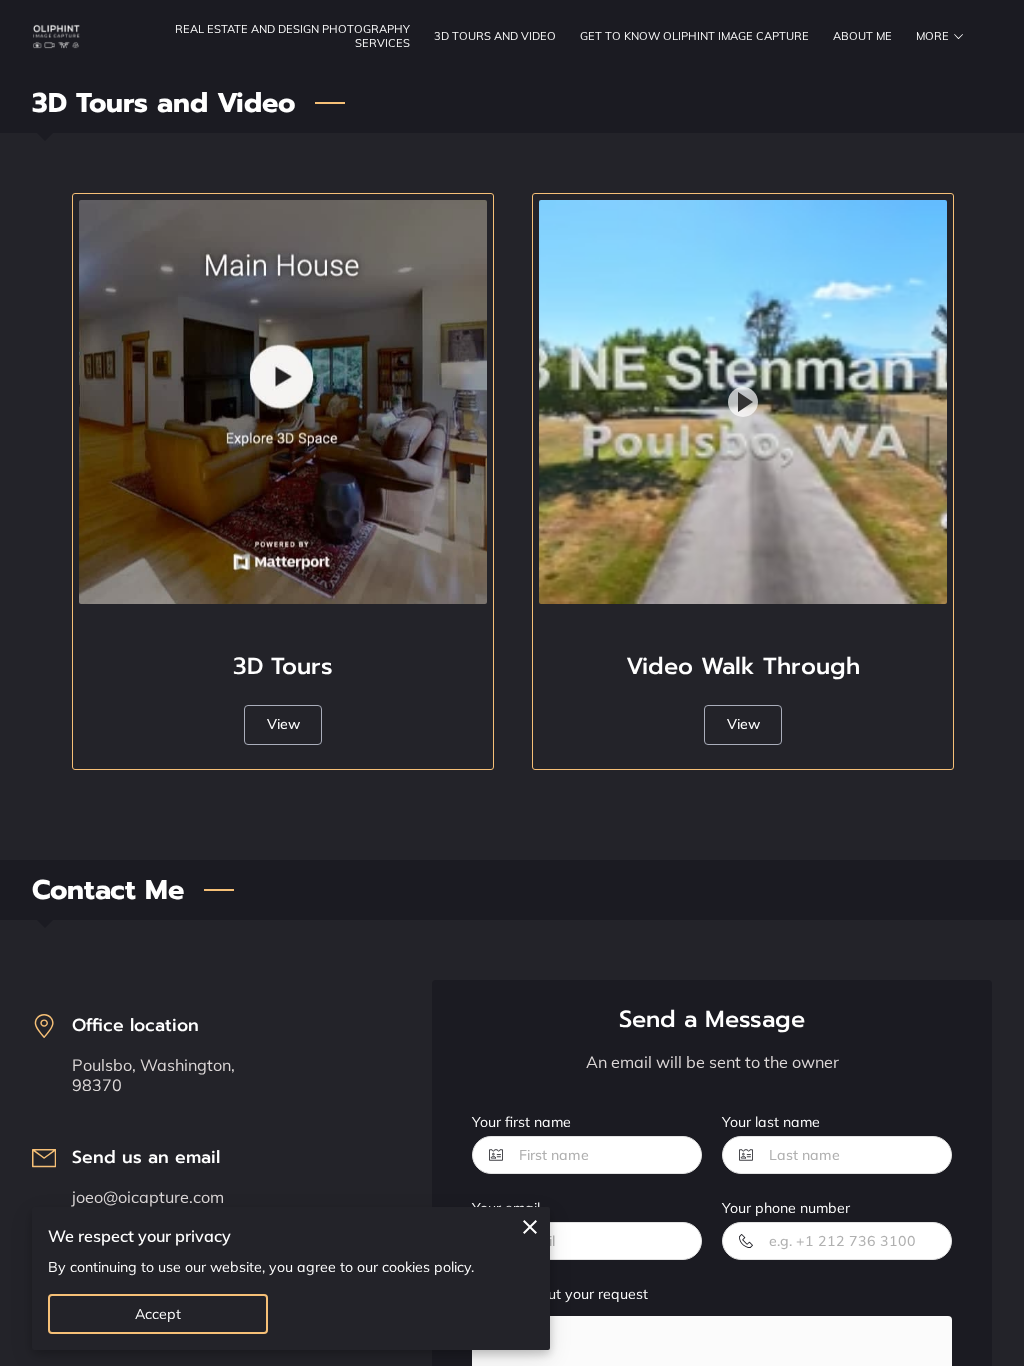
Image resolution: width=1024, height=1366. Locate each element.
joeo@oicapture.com (148, 1197)
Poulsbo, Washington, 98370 (153, 1075)
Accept (158, 1314)
